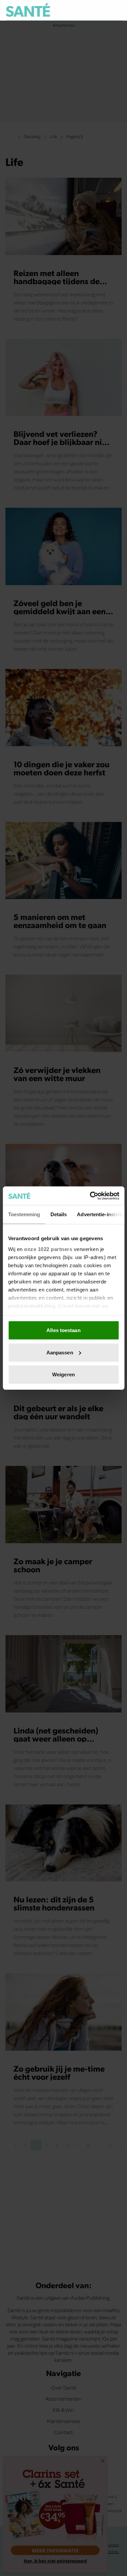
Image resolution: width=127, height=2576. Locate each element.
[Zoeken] (116, 10)
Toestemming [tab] (24, 1214)
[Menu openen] (85, 10)
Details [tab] (58, 1214)
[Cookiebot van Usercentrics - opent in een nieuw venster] (90, 1196)
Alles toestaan (63, 1330)
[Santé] (28, 10)
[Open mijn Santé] (102, 10)
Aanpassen (60, 1352)
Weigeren (63, 1374)
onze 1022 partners (48, 1249)
